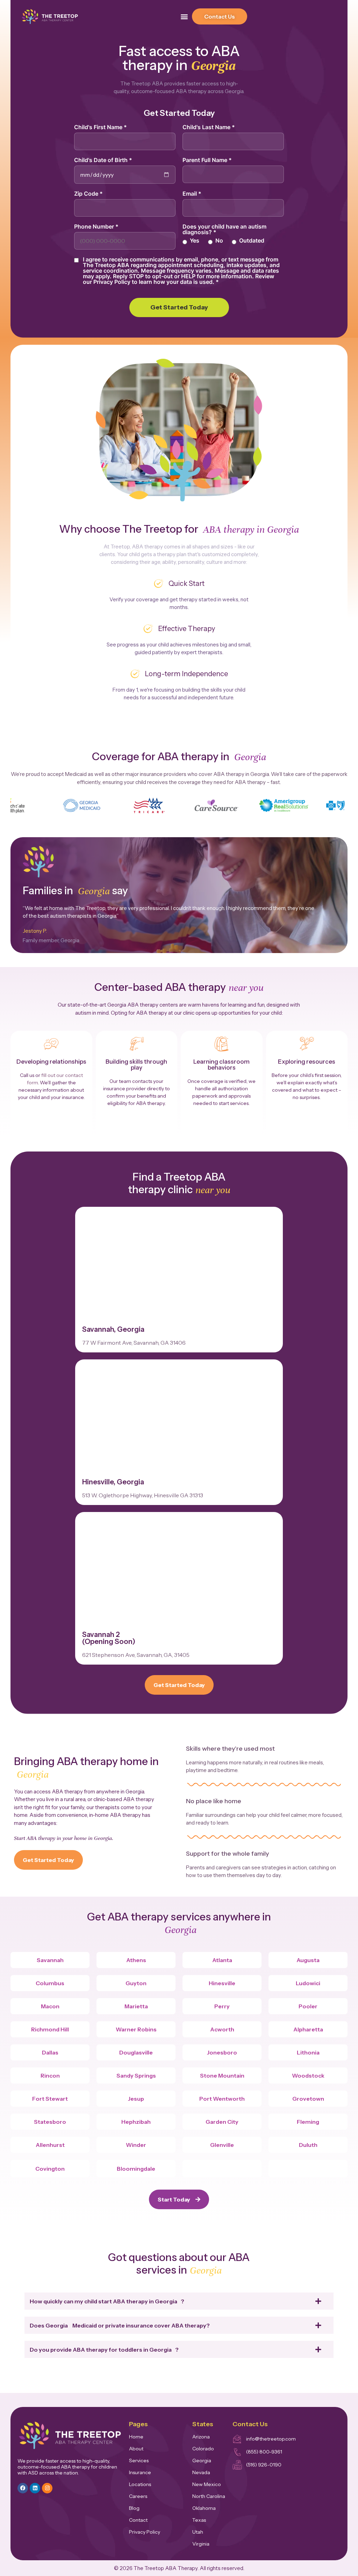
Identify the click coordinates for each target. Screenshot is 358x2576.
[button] (184, 17)
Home (136, 2437)
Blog (134, 2508)
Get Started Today (179, 307)
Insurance (140, 2472)
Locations (140, 2484)
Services (139, 2460)
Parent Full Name (207, 160)
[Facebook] (23, 2488)
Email (192, 194)
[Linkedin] (35, 2488)
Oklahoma (204, 2508)
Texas (199, 2520)
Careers (138, 2496)
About (136, 2449)
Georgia (202, 2460)
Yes (195, 240)
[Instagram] (47, 2488)
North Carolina (209, 2496)
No (219, 240)
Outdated (252, 240)
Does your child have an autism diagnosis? (224, 229)
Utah (198, 2532)
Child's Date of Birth (103, 160)
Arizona (201, 2437)
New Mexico (207, 2484)
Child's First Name (101, 127)
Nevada (201, 2472)
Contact (138, 2520)
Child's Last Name (209, 127)
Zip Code (88, 194)
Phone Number (96, 226)
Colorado (203, 2449)
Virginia (201, 2544)
